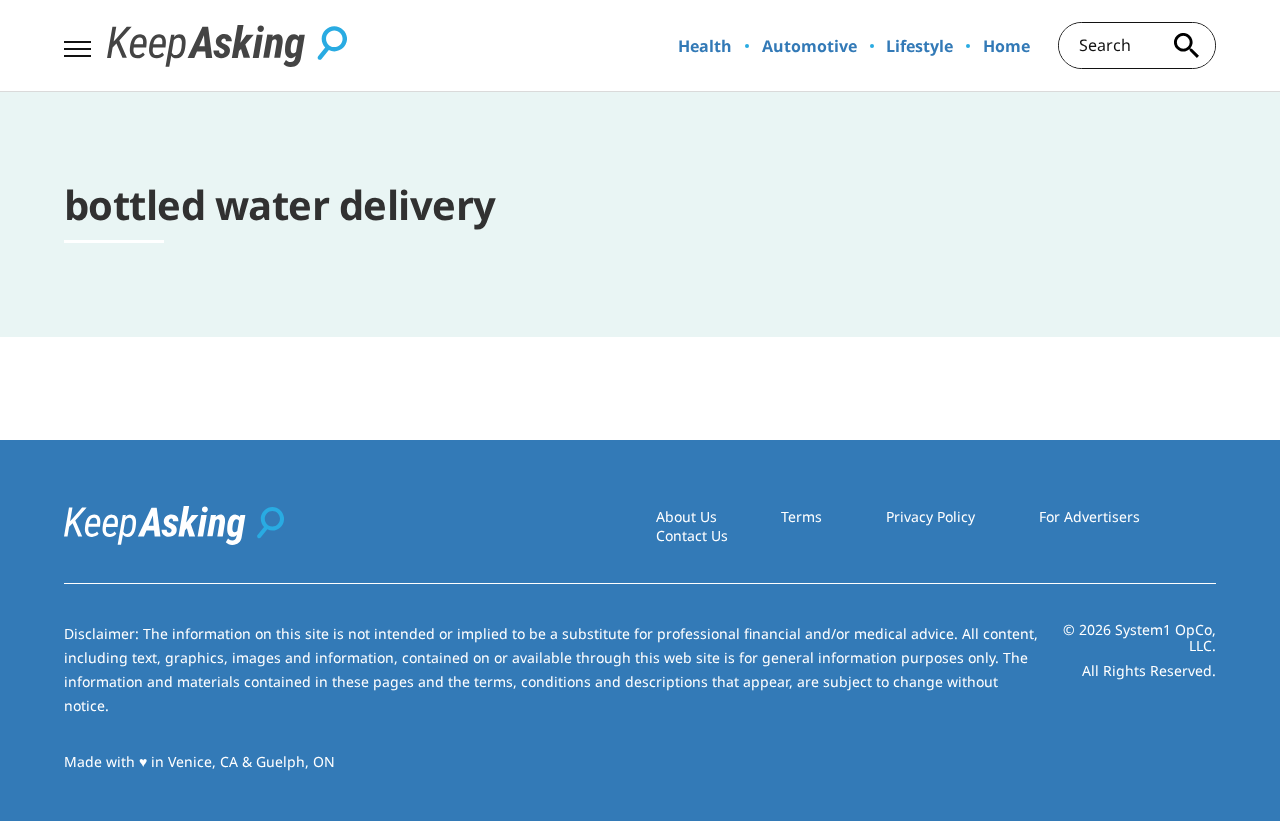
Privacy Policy (930, 516)
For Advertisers (1089, 516)
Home (1006, 46)
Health (705, 46)
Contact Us (692, 535)
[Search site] (1186, 45)
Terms (801, 516)
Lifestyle (919, 46)
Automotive (809, 46)
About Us (686, 516)
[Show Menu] (77, 44)
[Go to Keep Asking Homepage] (227, 46)
